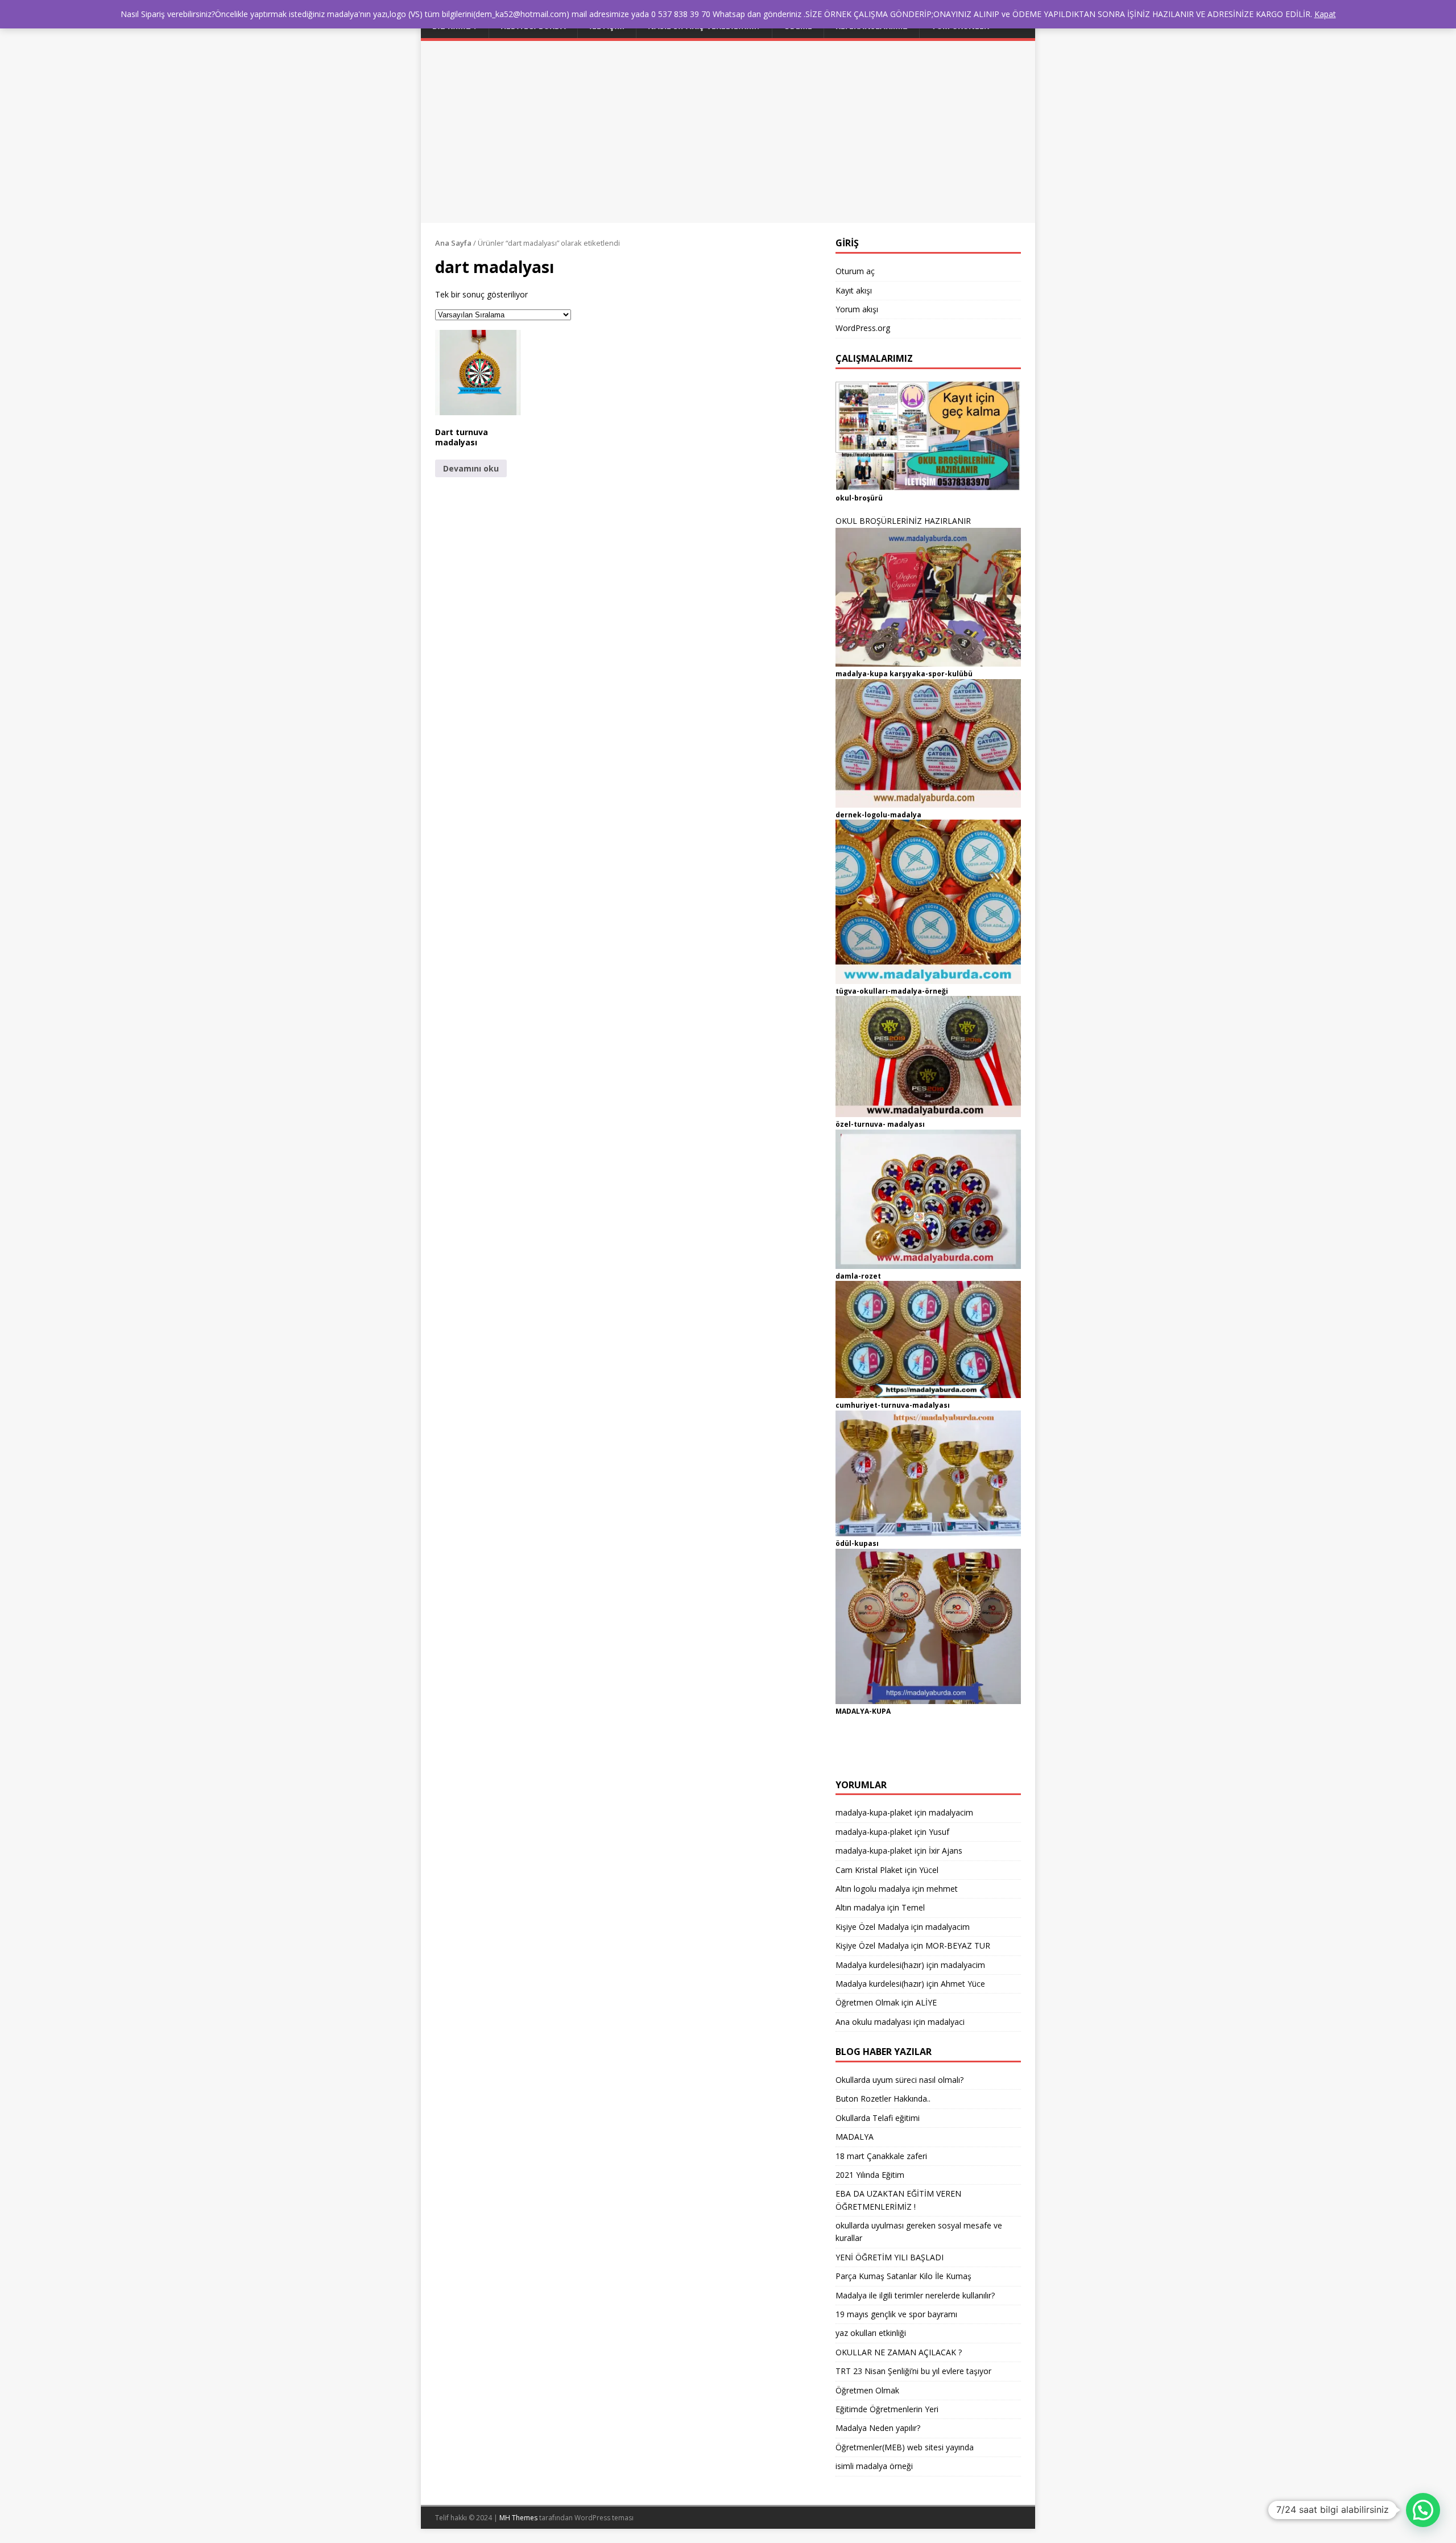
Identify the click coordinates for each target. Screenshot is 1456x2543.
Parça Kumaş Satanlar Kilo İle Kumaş (903, 2276)
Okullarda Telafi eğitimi (878, 2118)
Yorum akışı (857, 309)
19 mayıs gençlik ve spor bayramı (896, 2314)
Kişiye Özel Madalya (872, 1927)
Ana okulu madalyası (873, 2022)
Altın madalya (860, 1907)
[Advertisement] (728, 126)
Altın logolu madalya (873, 1889)
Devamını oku (471, 468)
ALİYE (926, 2002)
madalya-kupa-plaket (874, 1812)
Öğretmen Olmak (867, 2002)
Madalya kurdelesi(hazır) (880, 1965)
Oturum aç (855, 271)
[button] (478, 373)
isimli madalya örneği (874, 2466)
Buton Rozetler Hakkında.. (883, 2099)
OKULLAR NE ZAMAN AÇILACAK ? (899, 2352)
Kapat (1325, 14)
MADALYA (855, 2137)
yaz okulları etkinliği (871, 2333)
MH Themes (518, 2518)
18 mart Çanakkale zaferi (881, 2156)
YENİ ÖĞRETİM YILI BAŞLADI (890, 2257)
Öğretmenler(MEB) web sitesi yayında (905, 2447)
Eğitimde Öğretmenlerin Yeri (887, 2409)
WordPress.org (863, 328)
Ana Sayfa (453, 243)
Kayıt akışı (854, 290)
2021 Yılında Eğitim (870, 2175)
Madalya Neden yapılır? (878, 2428)
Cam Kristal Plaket (869, 1870)
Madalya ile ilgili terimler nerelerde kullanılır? (915, 2295)
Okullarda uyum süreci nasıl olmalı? (899, 2080)
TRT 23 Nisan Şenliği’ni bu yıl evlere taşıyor (913, 2371)
